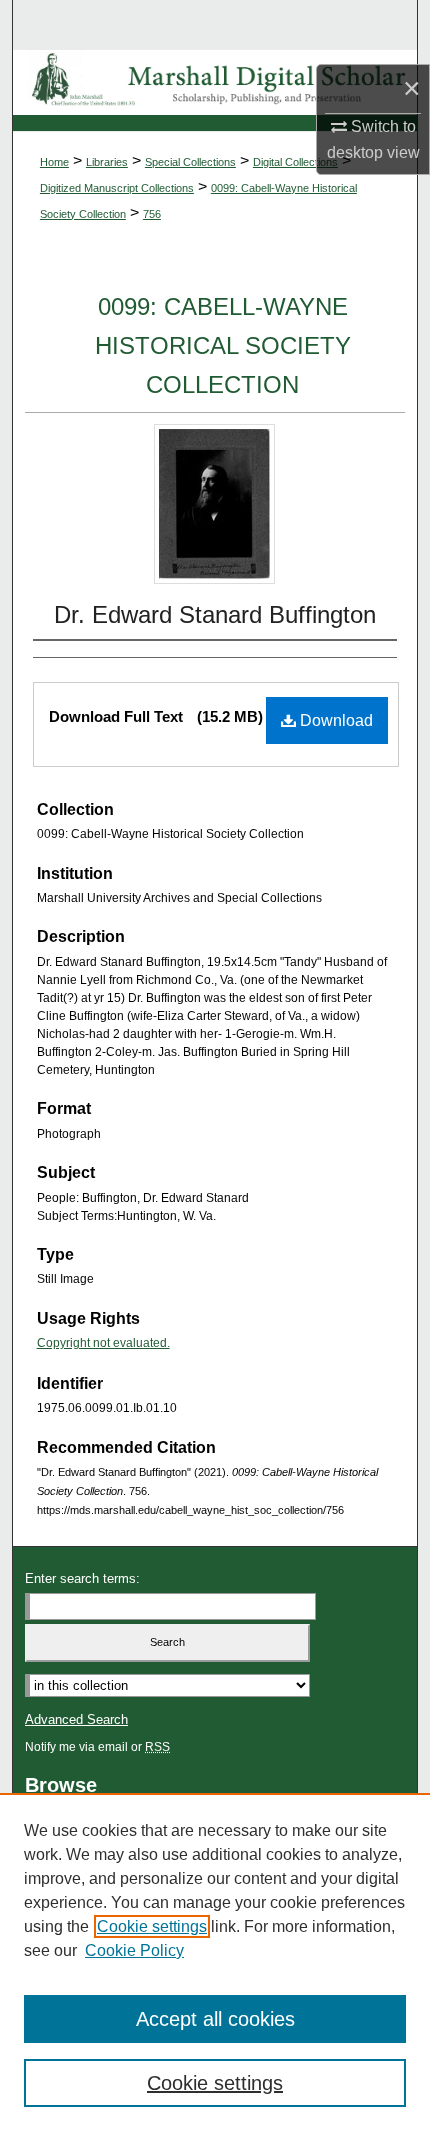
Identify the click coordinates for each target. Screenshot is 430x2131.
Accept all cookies (215, 2019)
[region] (215, 1962)
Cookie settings (152, 1926)
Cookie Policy (134, 1950)
